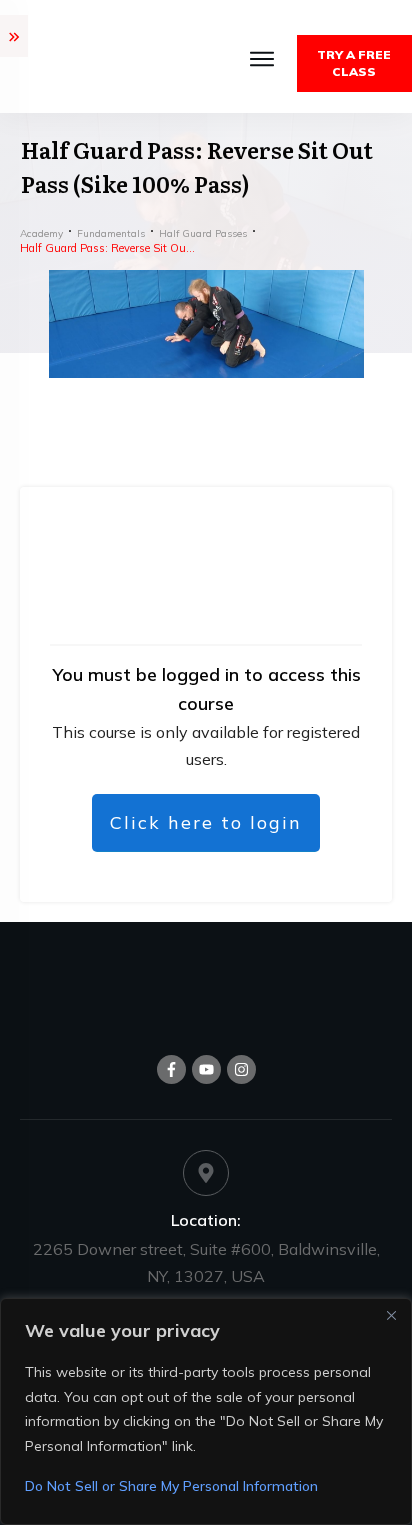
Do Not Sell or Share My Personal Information (171, 1486)
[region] (206, 1411)
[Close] (391, 1315)
